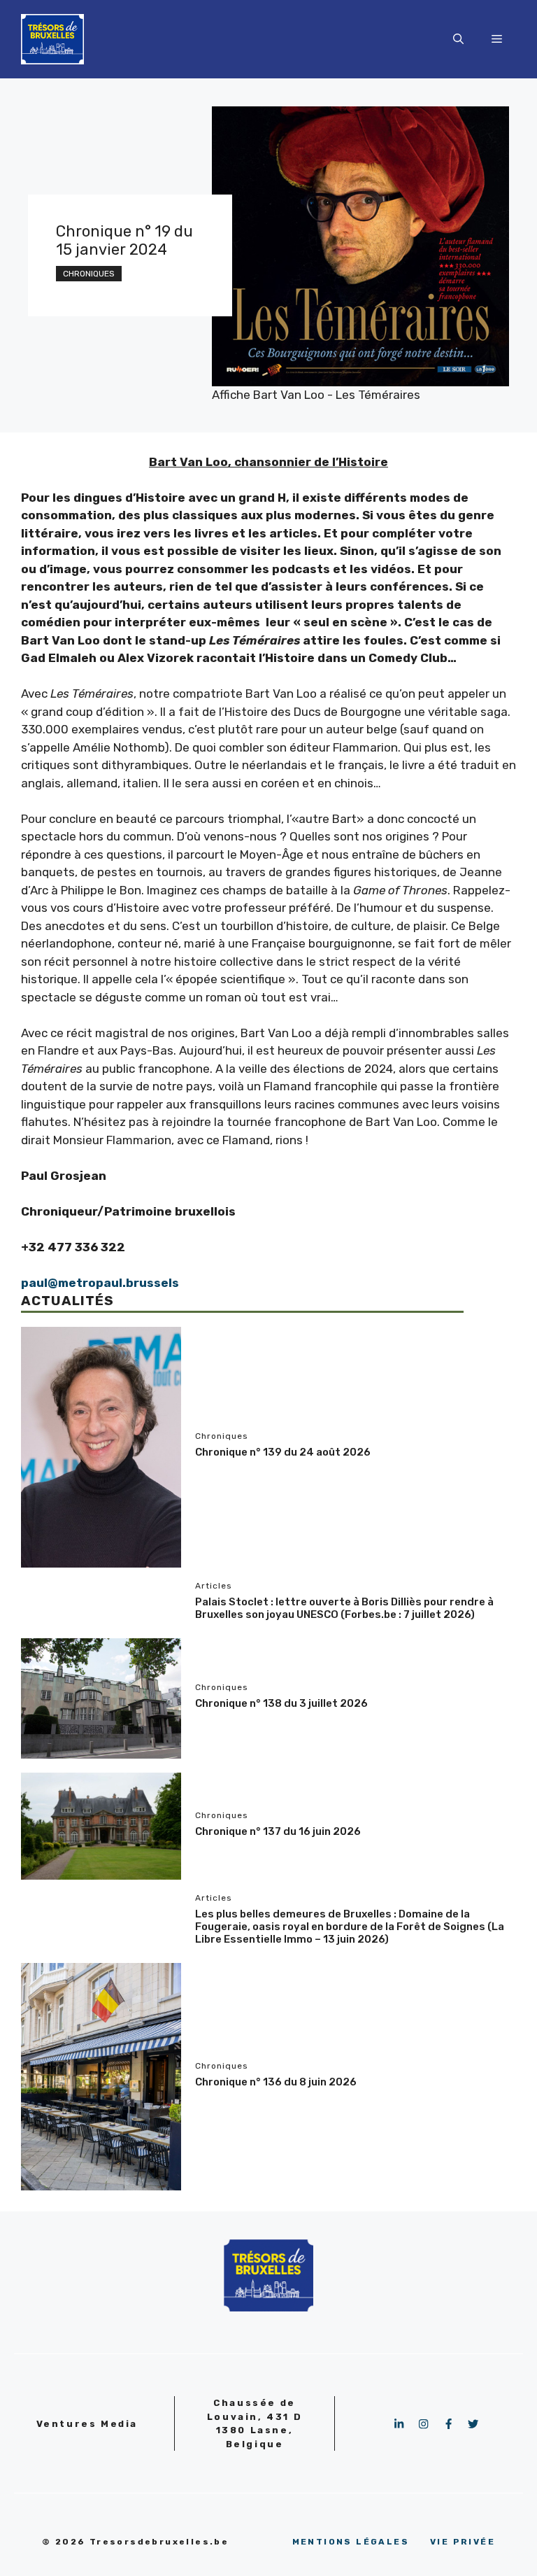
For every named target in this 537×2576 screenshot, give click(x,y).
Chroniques (89, 274)
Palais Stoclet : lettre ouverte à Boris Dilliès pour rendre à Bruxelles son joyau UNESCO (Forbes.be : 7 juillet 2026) (344, 1608)
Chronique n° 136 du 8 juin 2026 (276, 2082)
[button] (458, 39)
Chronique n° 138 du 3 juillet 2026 (281, 1703)
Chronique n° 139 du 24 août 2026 (283, 1452)
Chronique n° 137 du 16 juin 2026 (278, 1831)
